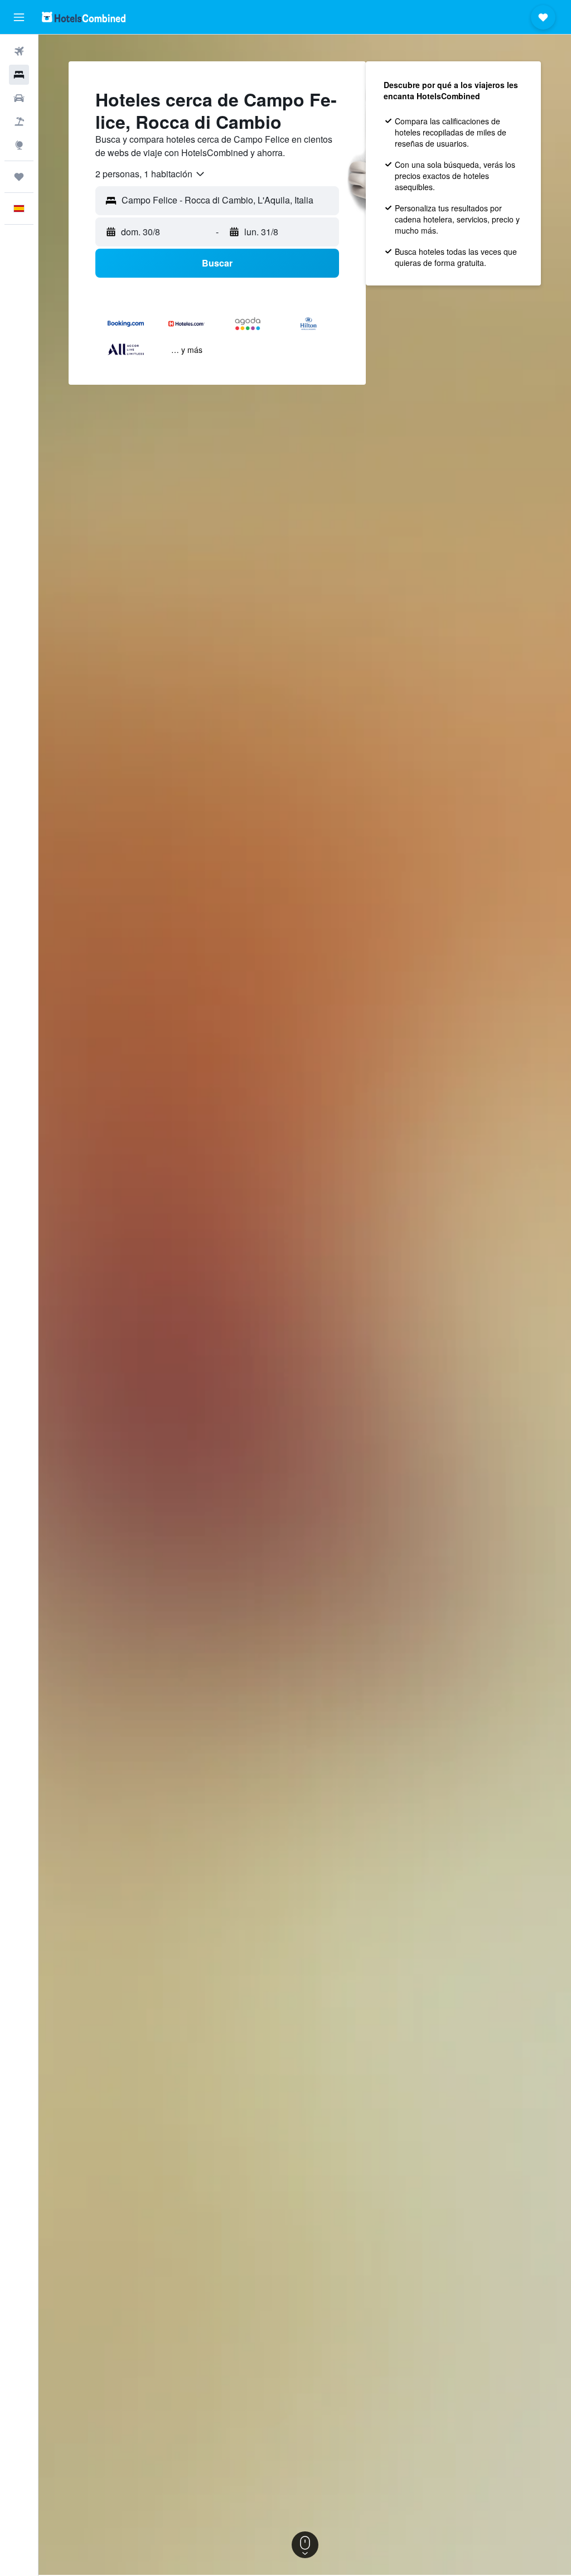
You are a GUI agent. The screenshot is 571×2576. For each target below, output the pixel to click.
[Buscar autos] (19, 98)
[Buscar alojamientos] (19, 75)
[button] (19, 17)
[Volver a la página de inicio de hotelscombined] (84, 17)
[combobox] (151, 174)
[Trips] (19, 177)
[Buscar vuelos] (19, 51)
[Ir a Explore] (19, 145)
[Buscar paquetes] (19, 122)
